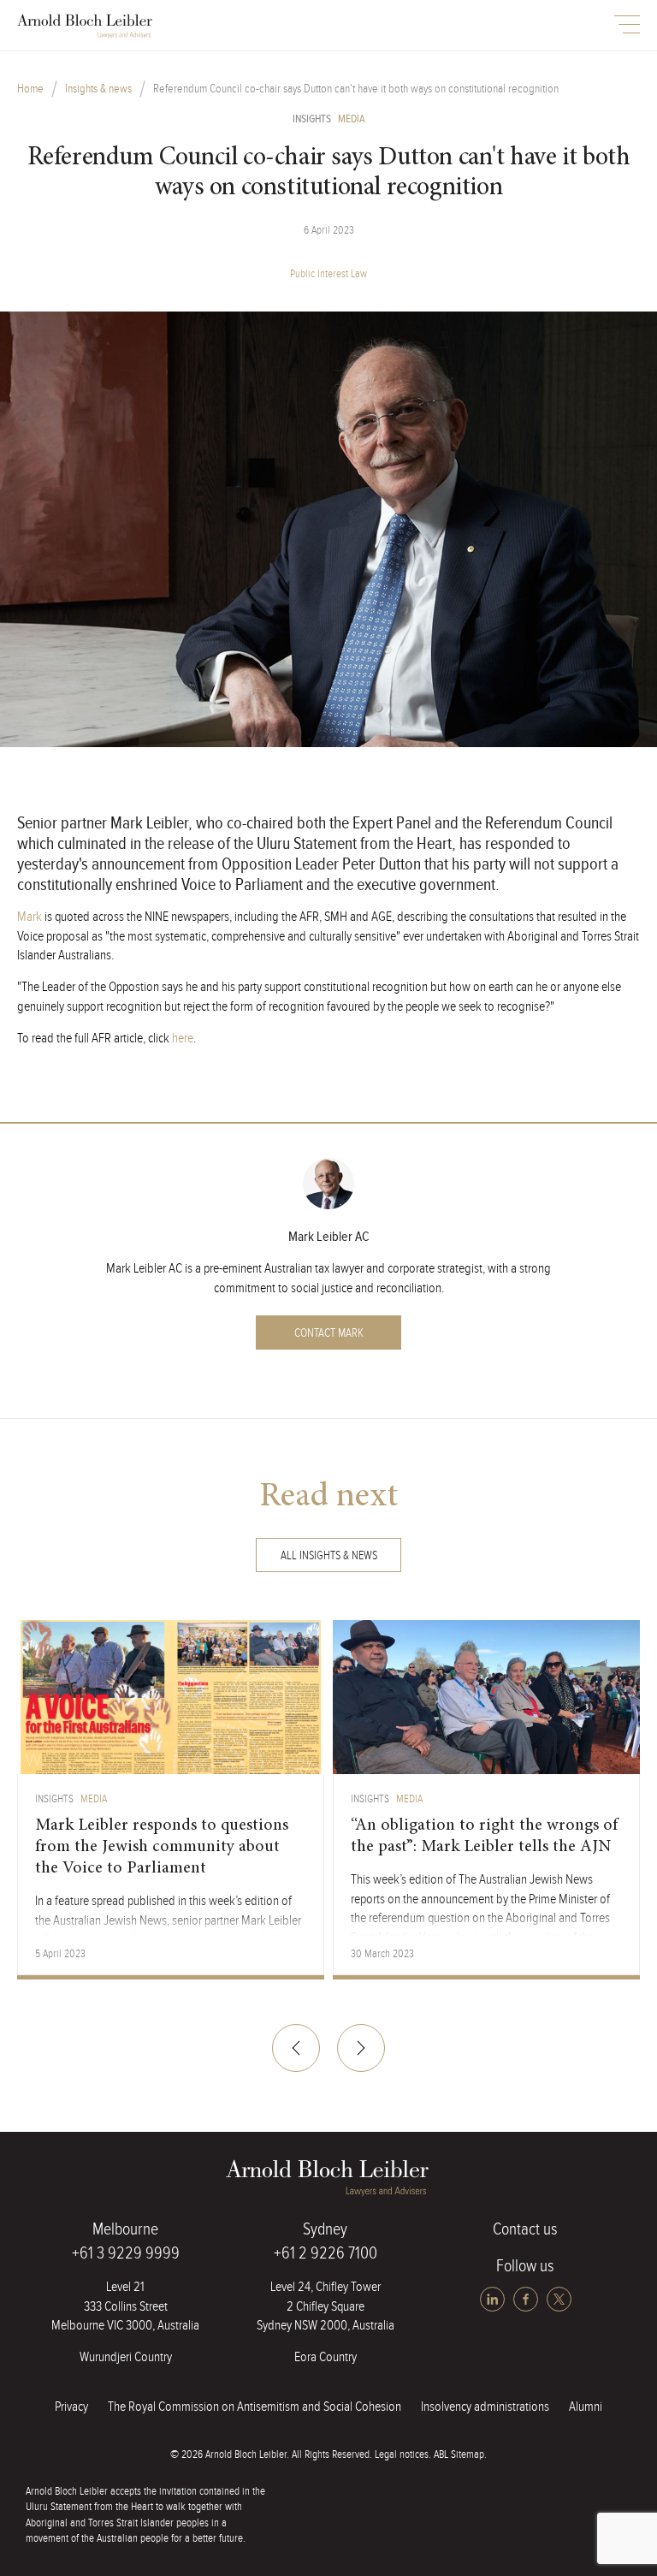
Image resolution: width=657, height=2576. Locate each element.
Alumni (586, 2407)
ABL (86, 27)
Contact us (525, 2229)
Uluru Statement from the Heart (89, 2507)
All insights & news (329, 1556)
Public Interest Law (328, 274)
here (183, 1039)
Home (30, 89)
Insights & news (98, 89)
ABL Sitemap (459, 2454)
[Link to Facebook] (527, 2300)
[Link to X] (559, 2300)
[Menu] (627, 24)
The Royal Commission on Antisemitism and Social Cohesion (255, 2407)
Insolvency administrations (485, 2407)
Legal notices (402, 2454)
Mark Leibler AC (329, 1237)
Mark (30, 917)
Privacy (71, 2407)
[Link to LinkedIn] (494, 2300)
